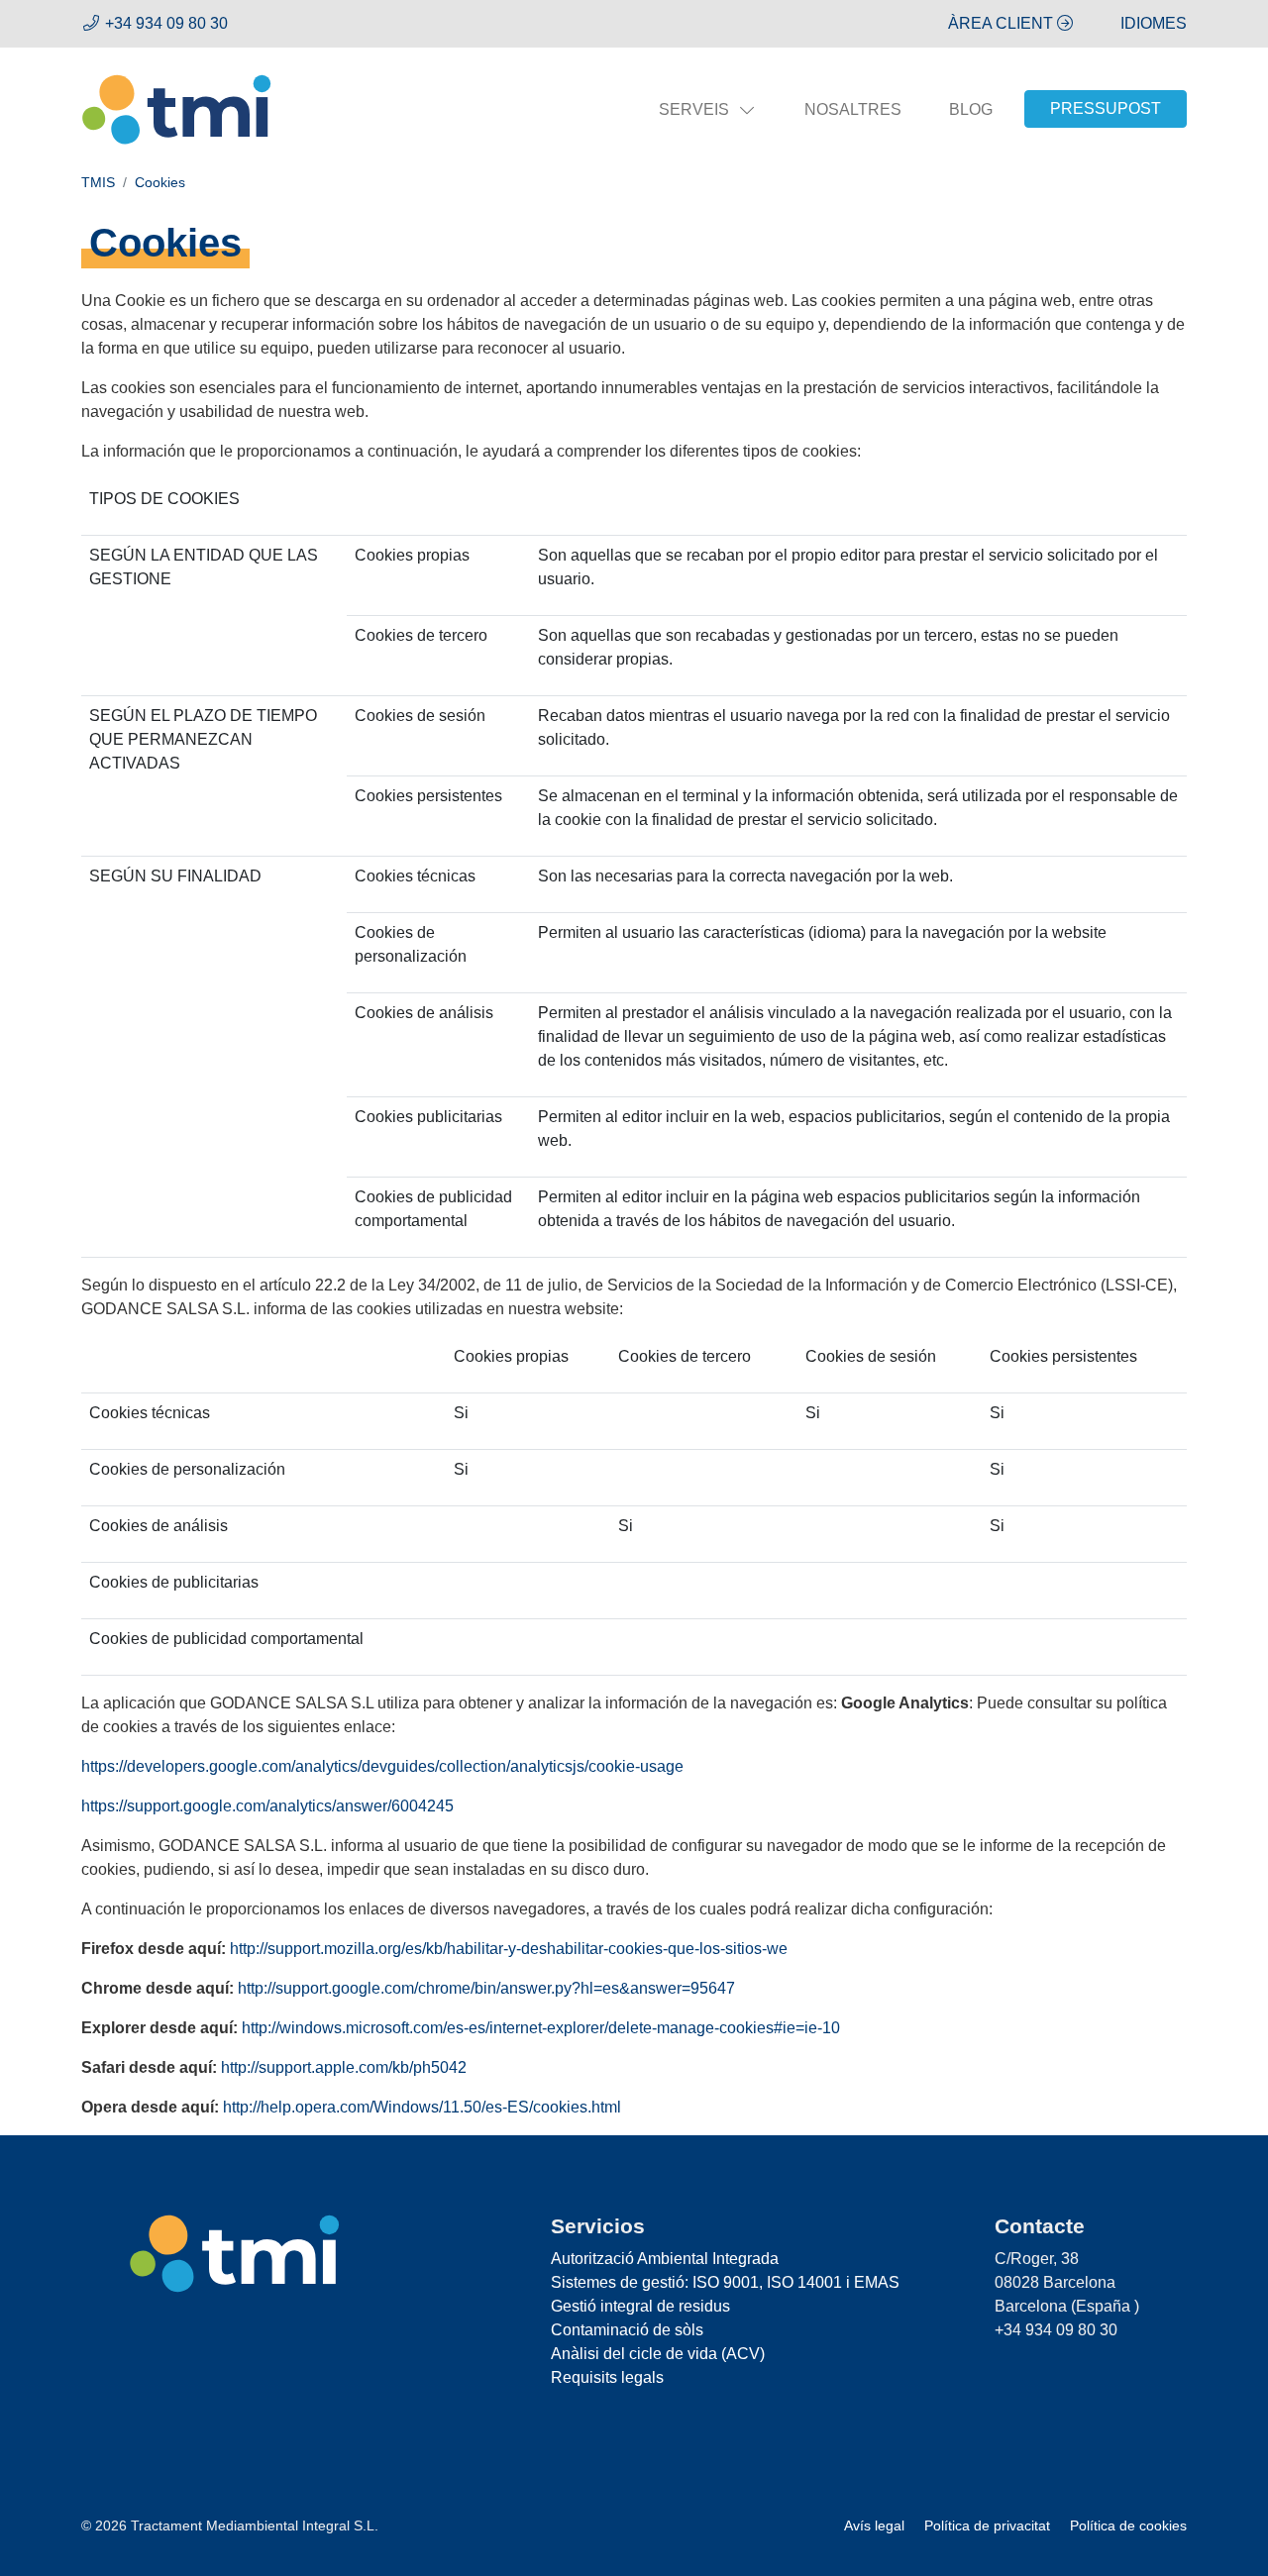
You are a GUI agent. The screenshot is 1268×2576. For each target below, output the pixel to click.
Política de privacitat (989, 2526)
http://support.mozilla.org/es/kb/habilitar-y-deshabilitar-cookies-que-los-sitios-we (509, 1949)
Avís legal (876, 2526)
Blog (971, 109)
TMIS (98, 182)
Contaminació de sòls (627, 2330)
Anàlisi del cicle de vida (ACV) (658, 2354)
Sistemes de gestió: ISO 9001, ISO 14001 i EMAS (725, 2282)
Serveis (694, 109)
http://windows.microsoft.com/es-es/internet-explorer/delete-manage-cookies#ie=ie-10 (541, 2028)
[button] (1154, 23)
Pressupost (1106, 108)
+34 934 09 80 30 (166, 23)
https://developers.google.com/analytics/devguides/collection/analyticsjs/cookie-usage (382, 1766)
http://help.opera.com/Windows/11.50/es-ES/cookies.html (422, 2107)
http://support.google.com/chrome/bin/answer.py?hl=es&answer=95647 (486, 1988)
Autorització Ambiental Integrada (665, 2259)
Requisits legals (607, 2377)
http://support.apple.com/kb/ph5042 (344, 2067)
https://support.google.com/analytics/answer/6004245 (267, 1806)
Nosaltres (853, 109)
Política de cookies (1128, 2526)
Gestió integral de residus (640, 2306)
